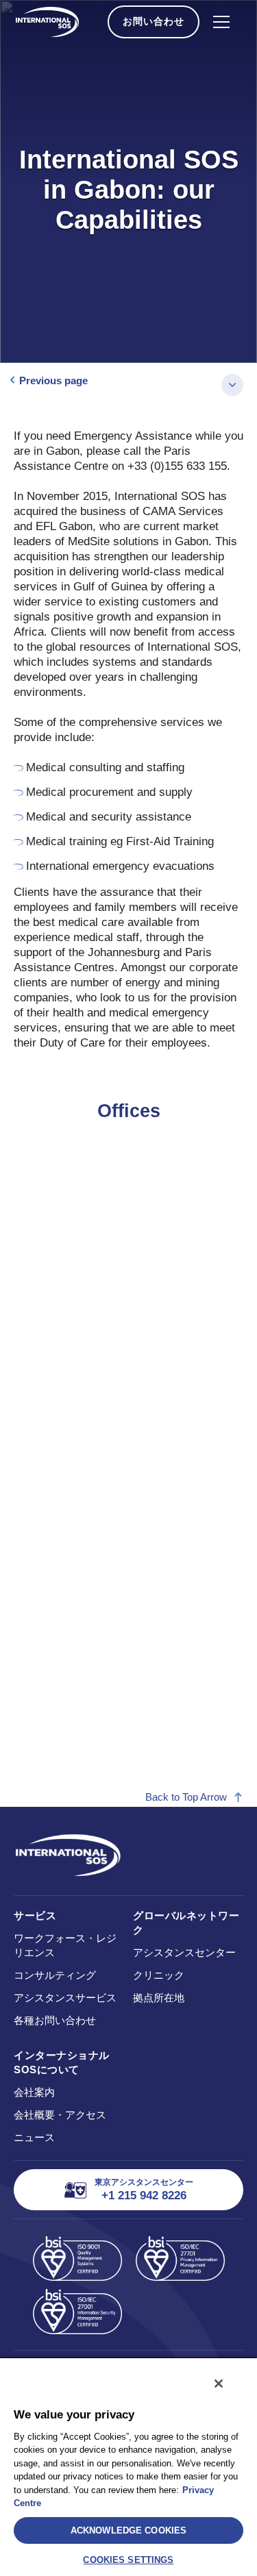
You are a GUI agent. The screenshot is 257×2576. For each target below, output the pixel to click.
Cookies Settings (128, 2560)
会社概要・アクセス (60, 2115)
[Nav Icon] (221, 22)
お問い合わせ (154, 21)
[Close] (219, 2384)
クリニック (159, 1975)
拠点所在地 (159, 1998)
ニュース (34, 2137)
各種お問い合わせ (55, 2020)
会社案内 (34, 2092)
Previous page (53, 380)
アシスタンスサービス (65, 1998)
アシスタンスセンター (184, 1952)
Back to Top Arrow (186, 1797)
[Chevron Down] (232, 385)
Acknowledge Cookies (128, 2530)
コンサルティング (55, 1975)
